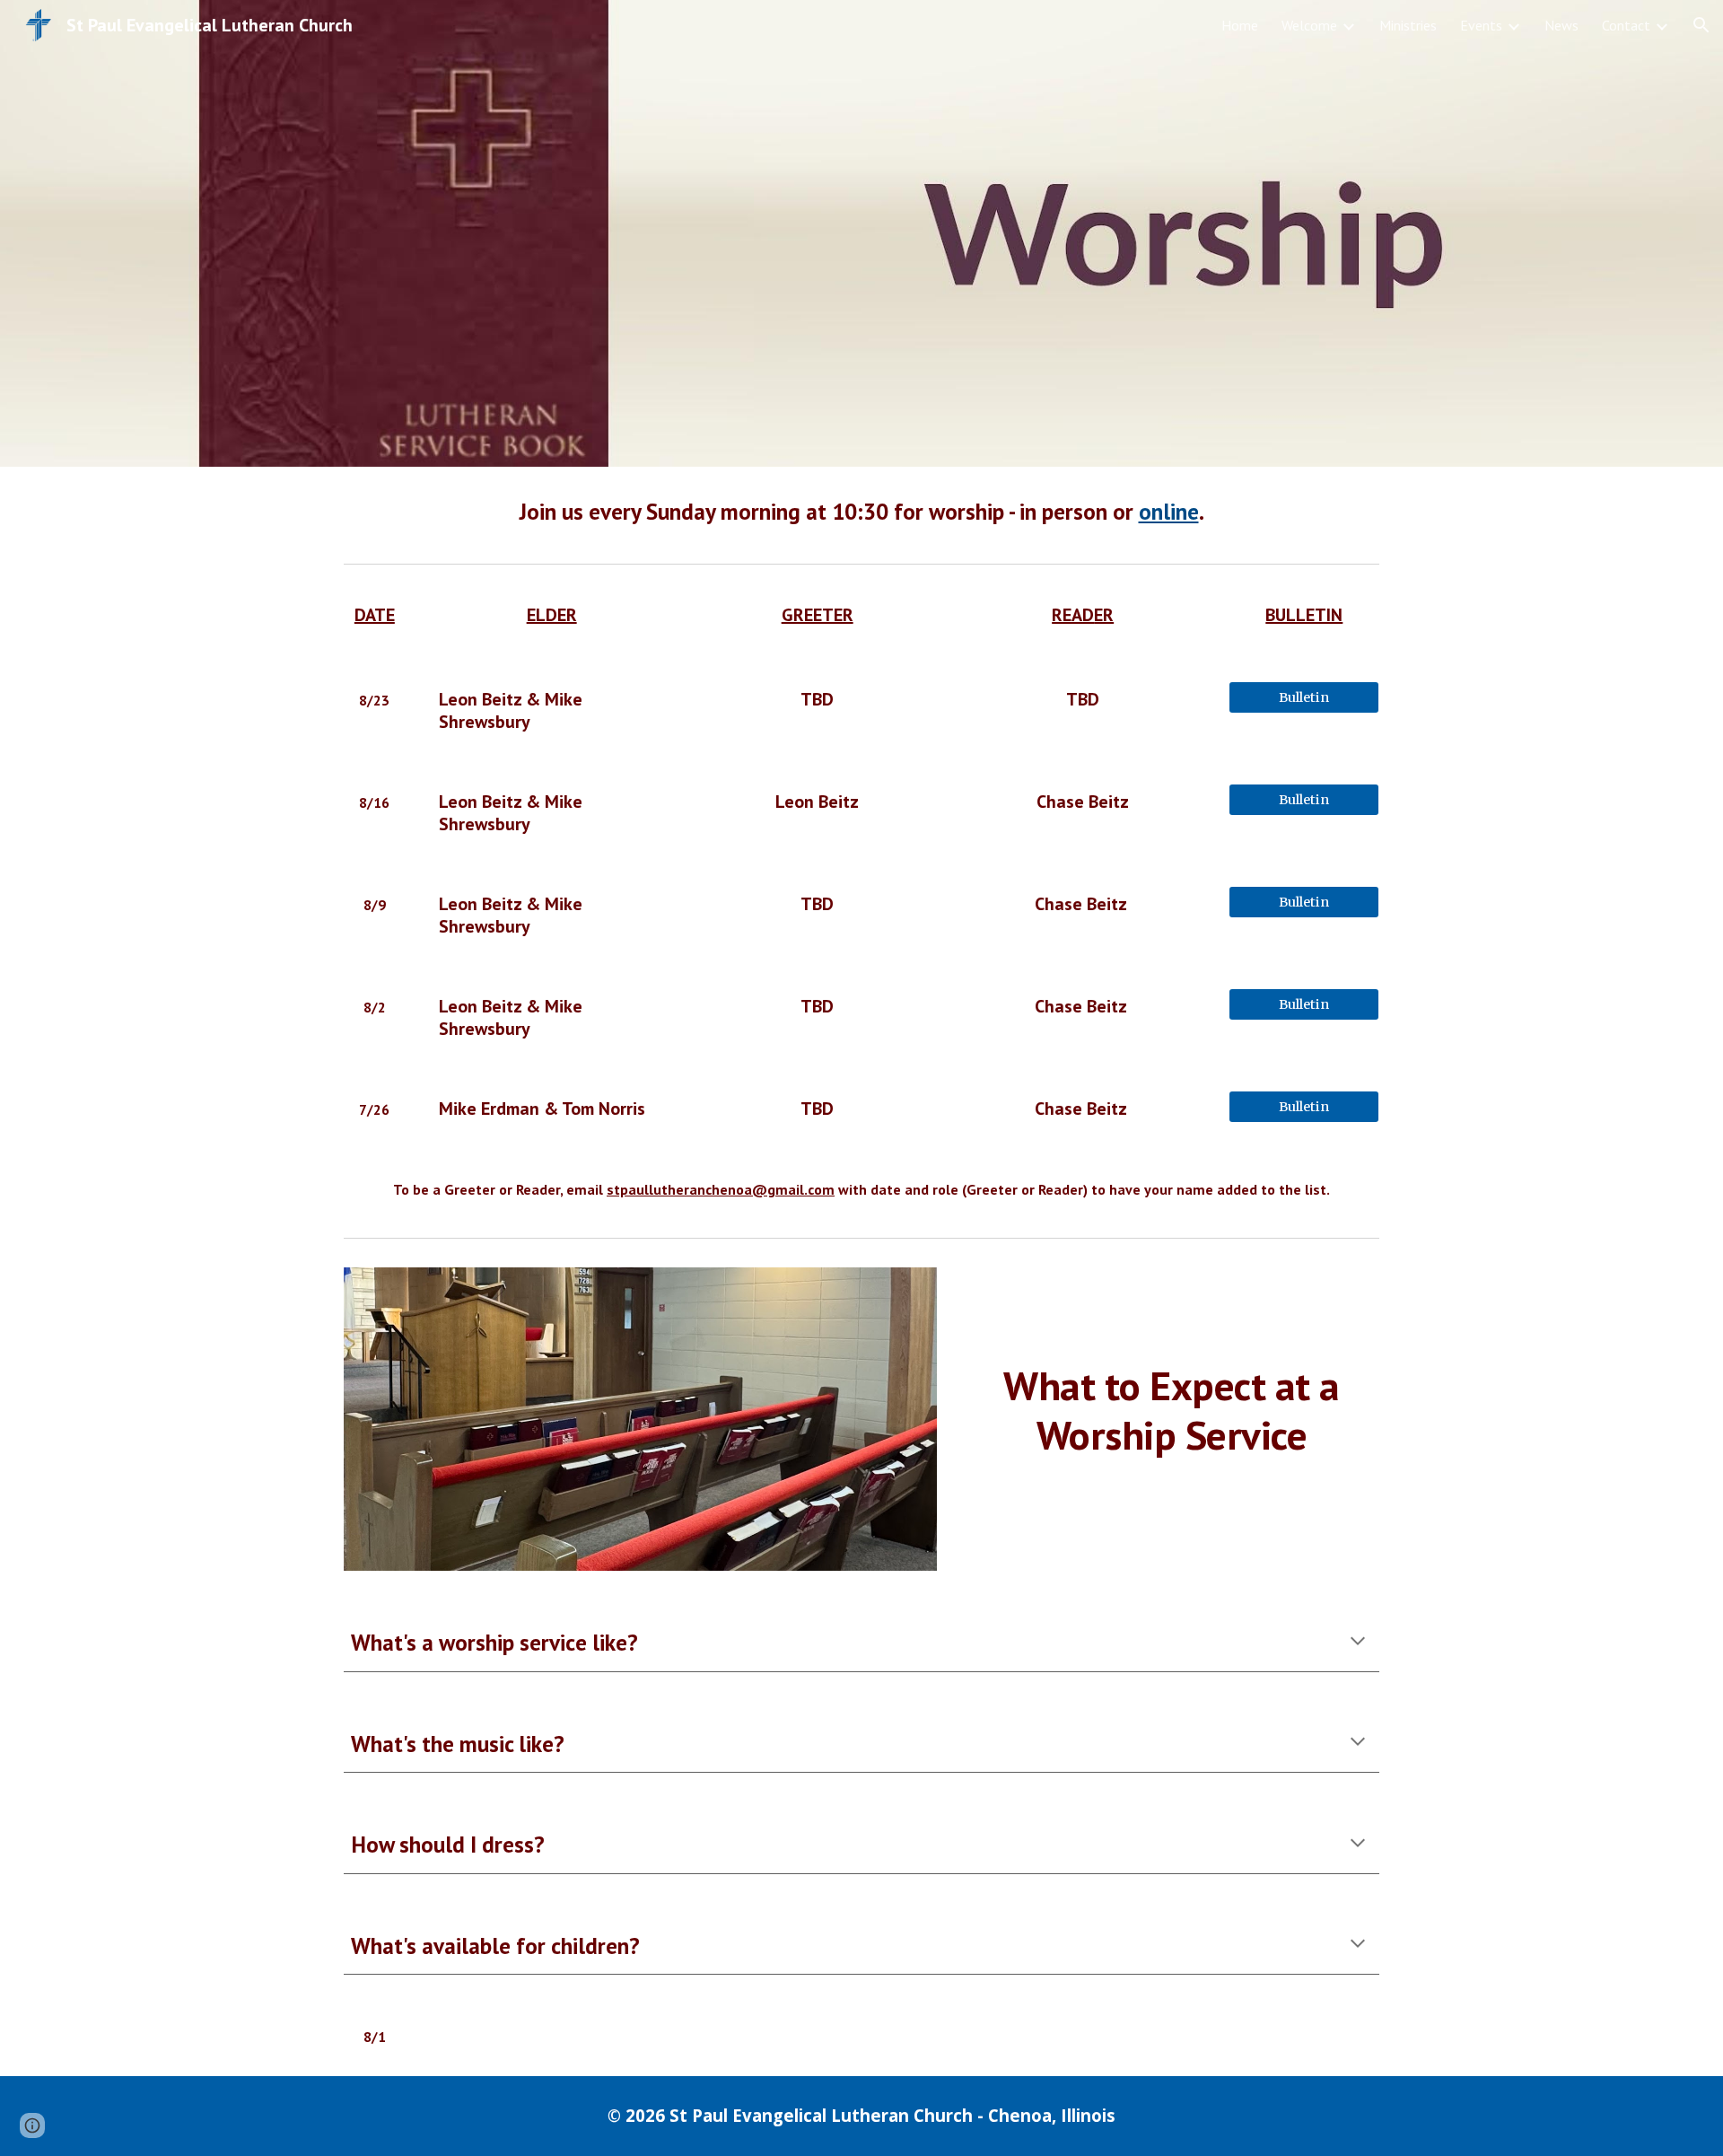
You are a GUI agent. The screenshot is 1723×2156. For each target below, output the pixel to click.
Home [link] (1240, 25)
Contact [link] (1626, 25)
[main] (861, 511)
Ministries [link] (1408, 25)
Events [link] (1481, 25)
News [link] (1561, 25)
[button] (1701, 25)
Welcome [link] (1309, 25)
